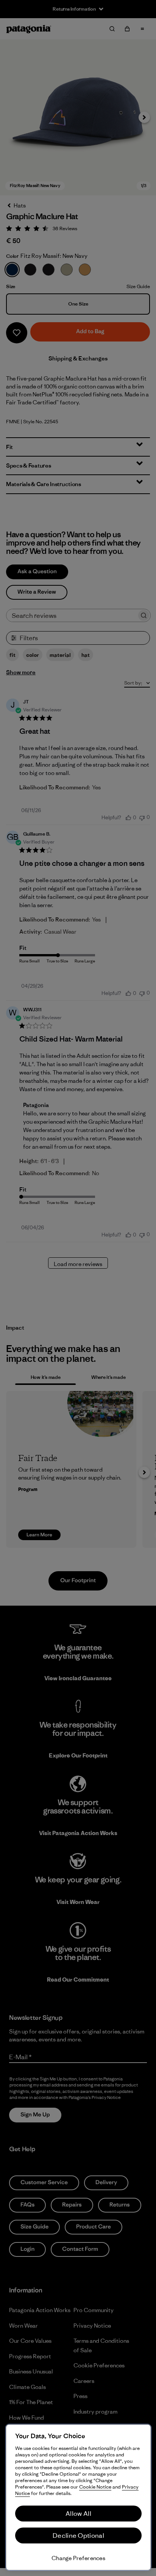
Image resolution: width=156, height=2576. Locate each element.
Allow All (78, 2514)
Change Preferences (78, 2558)
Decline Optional (78, 2535)
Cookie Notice (95, 2487)
